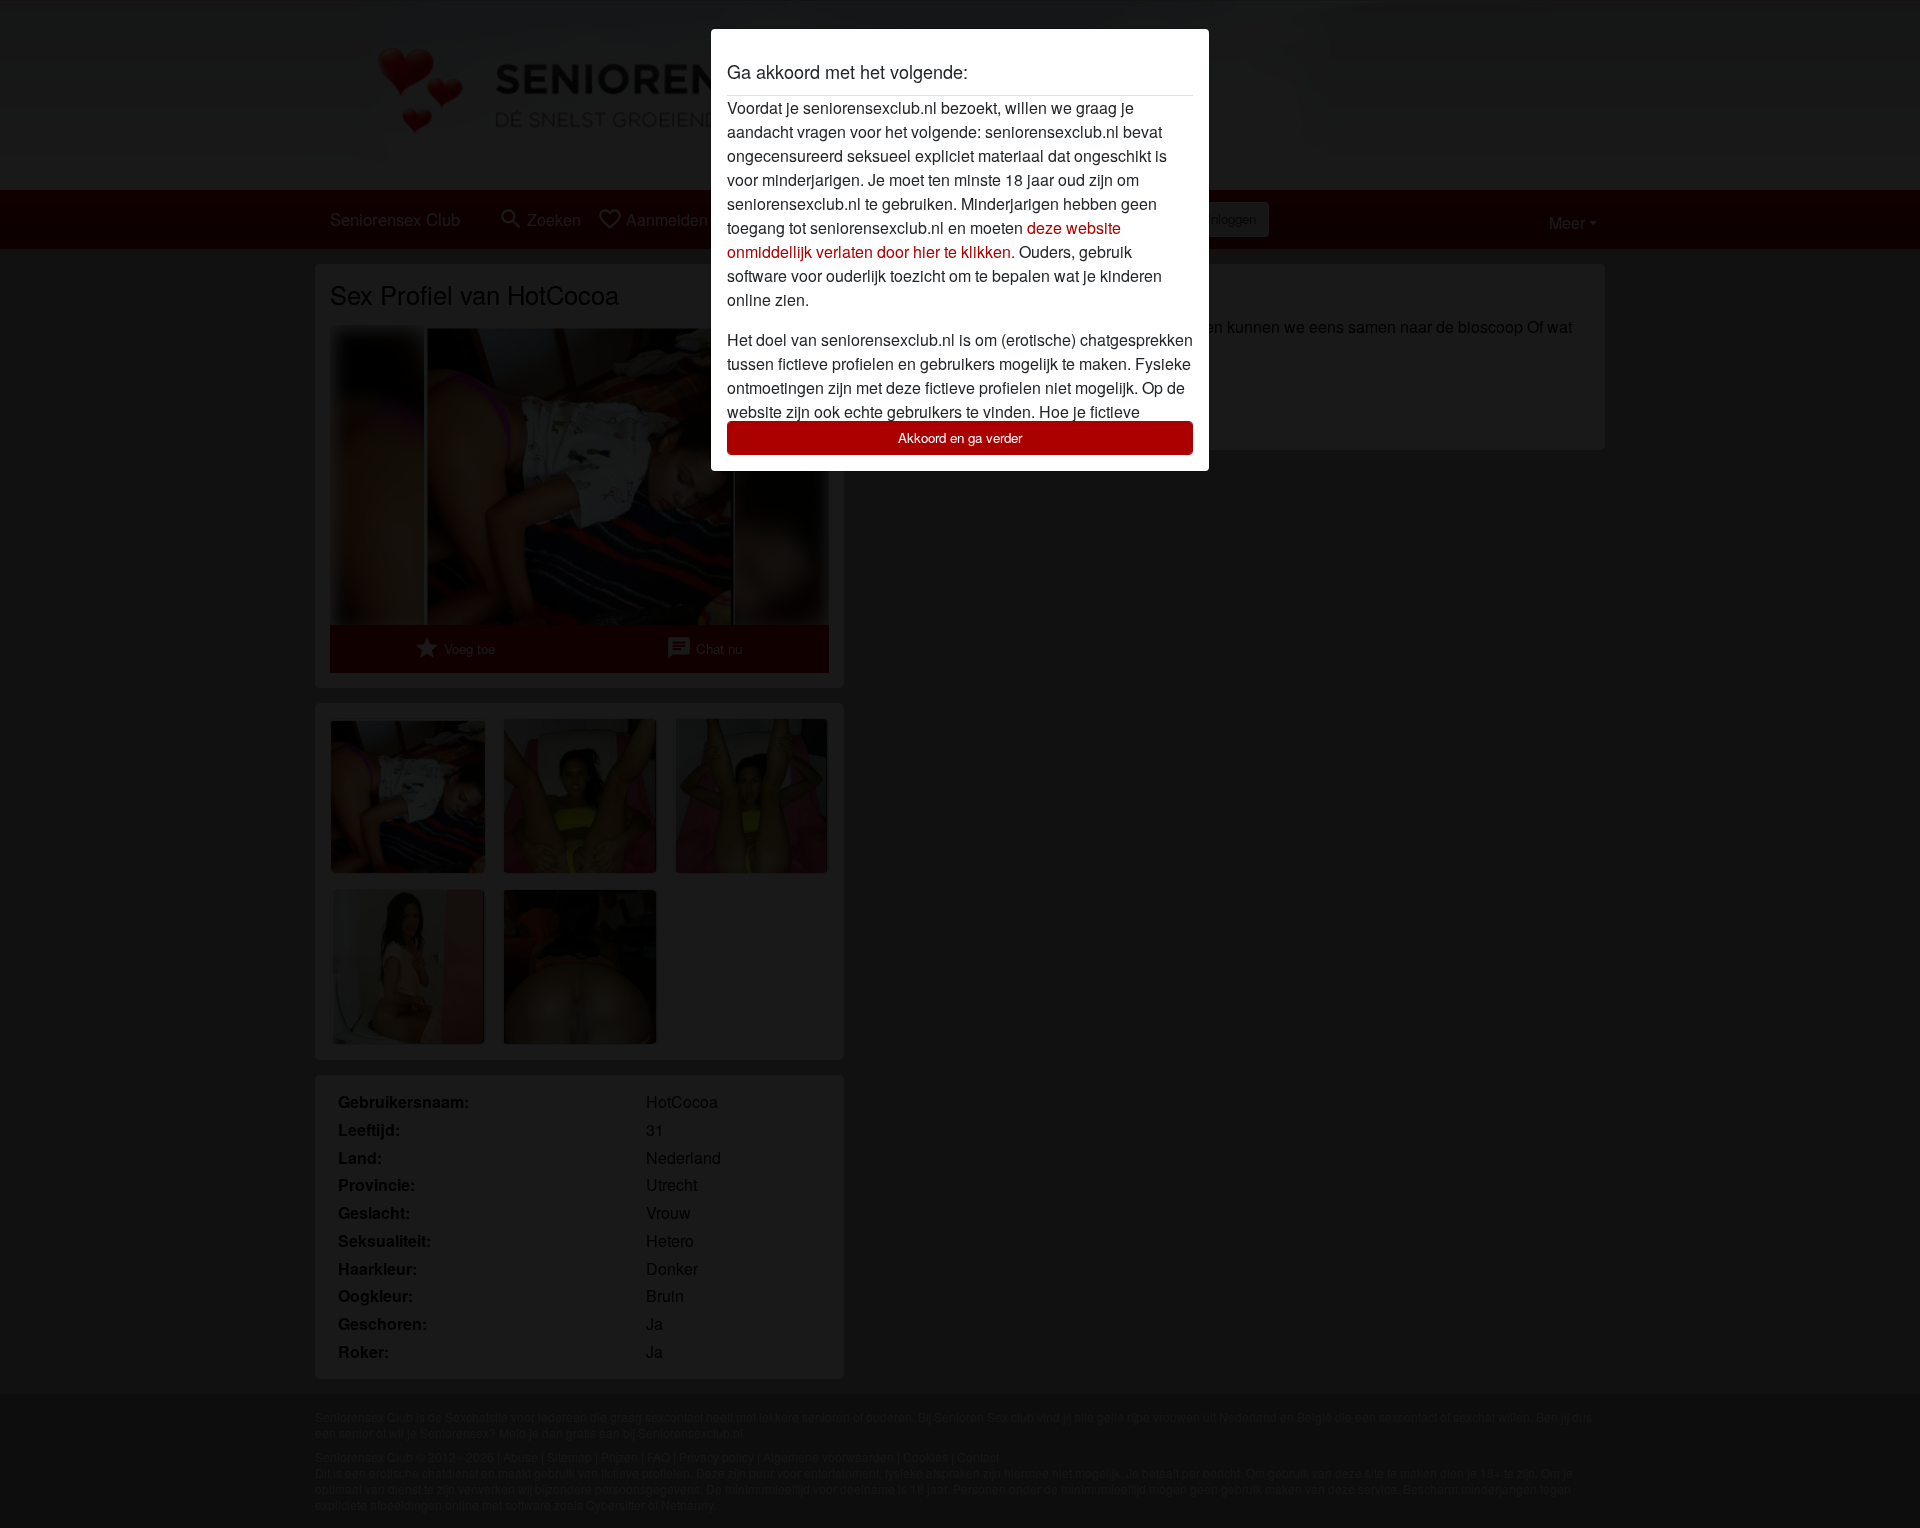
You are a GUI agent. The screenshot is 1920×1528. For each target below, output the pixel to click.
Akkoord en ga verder (960, 437)
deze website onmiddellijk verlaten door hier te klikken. (924, 239)
